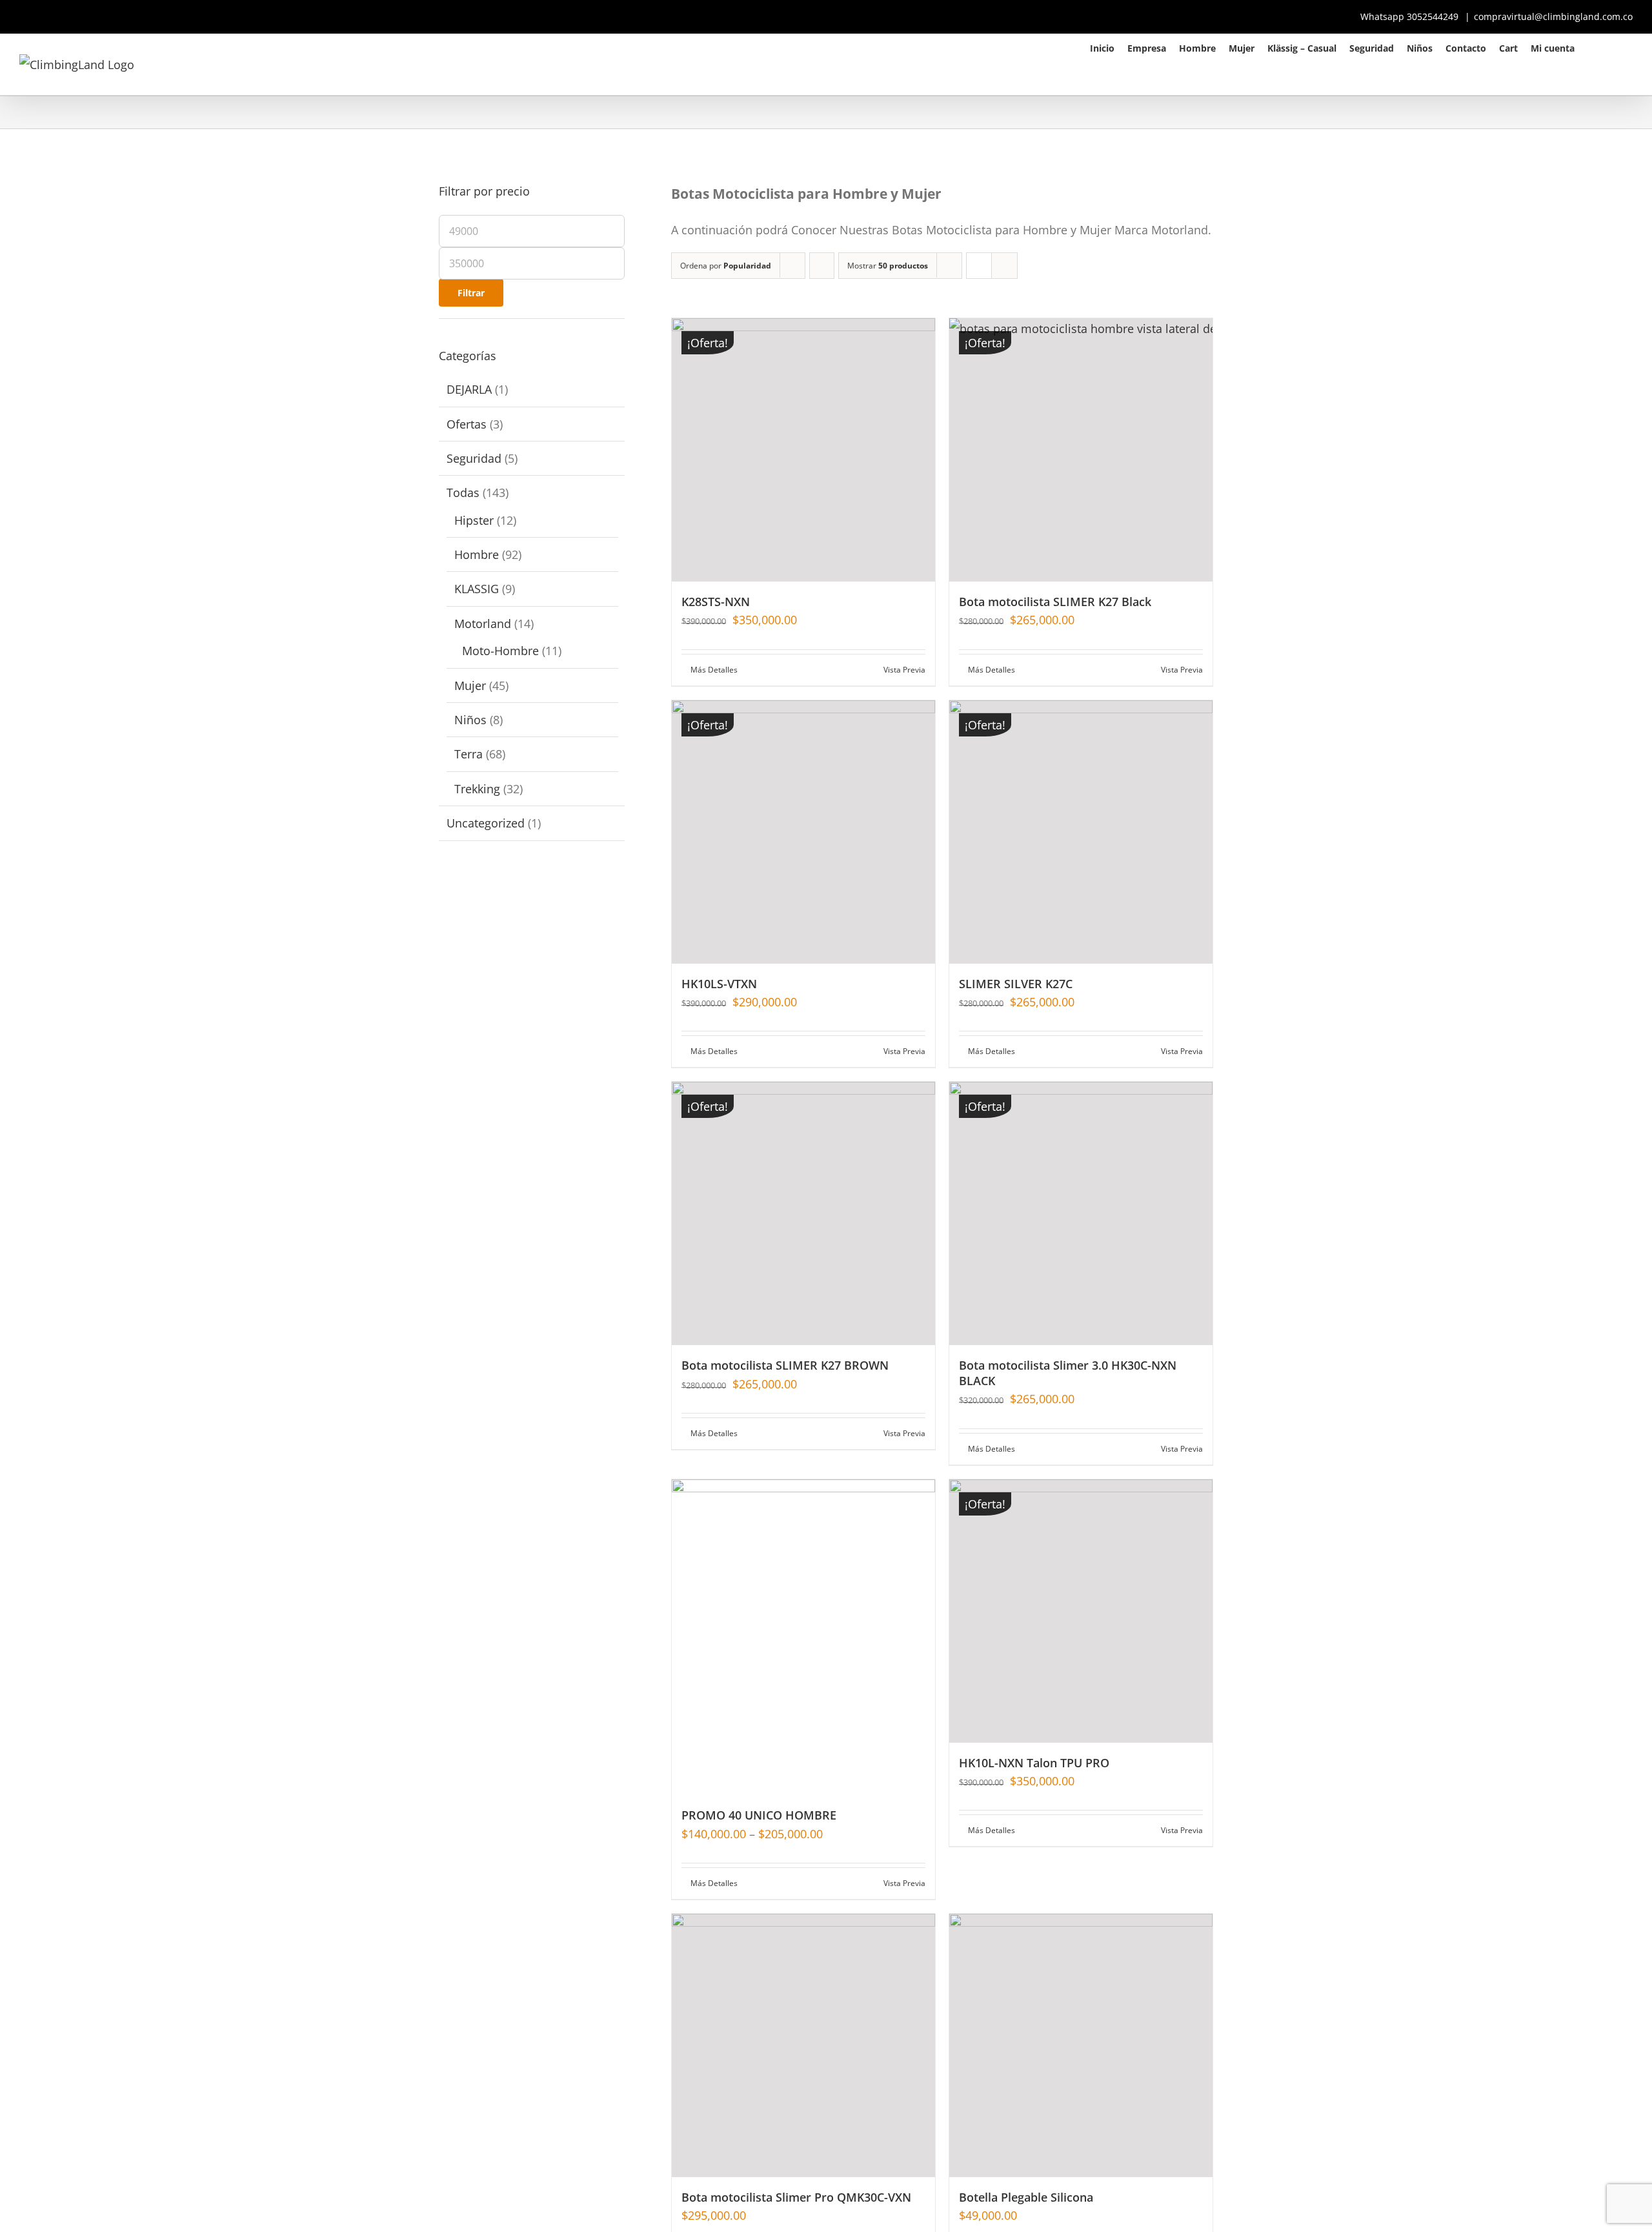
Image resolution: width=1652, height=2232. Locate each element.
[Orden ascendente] (822, 266)
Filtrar (471, 293)
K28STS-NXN (716, 602)
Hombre (477, 554)
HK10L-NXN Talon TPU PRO (1034, 1763)
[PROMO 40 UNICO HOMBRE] (803, 1638)
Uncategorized (486, 823)
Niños (470, 720)
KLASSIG (477, 589)
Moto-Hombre (500, 651)
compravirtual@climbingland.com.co (1553, 16)
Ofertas (467, 424)
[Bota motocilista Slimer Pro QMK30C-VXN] (803, 2045)
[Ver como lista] (1004, 266)
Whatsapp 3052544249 (1411, 16)
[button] (1616, 47)
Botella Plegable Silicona (1026, 2197)
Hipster (474, 520)
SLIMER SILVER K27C (1016, 984)
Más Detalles (714, 670)
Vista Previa (904, 670)
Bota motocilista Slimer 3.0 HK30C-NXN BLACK (1068, 1373)
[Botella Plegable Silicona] (1081, 2045)
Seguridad (474, 458)
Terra (468, 754)
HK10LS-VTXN (719, 984)
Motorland (483, 624)
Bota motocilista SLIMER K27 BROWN (785, 1365)
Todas (463, 492)
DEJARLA (469, 389)
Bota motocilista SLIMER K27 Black (1055, 602)
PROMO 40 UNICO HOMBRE (759, 1815)
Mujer (470, 685)
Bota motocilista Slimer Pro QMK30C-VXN (796, 2197)
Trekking (477, 789)
